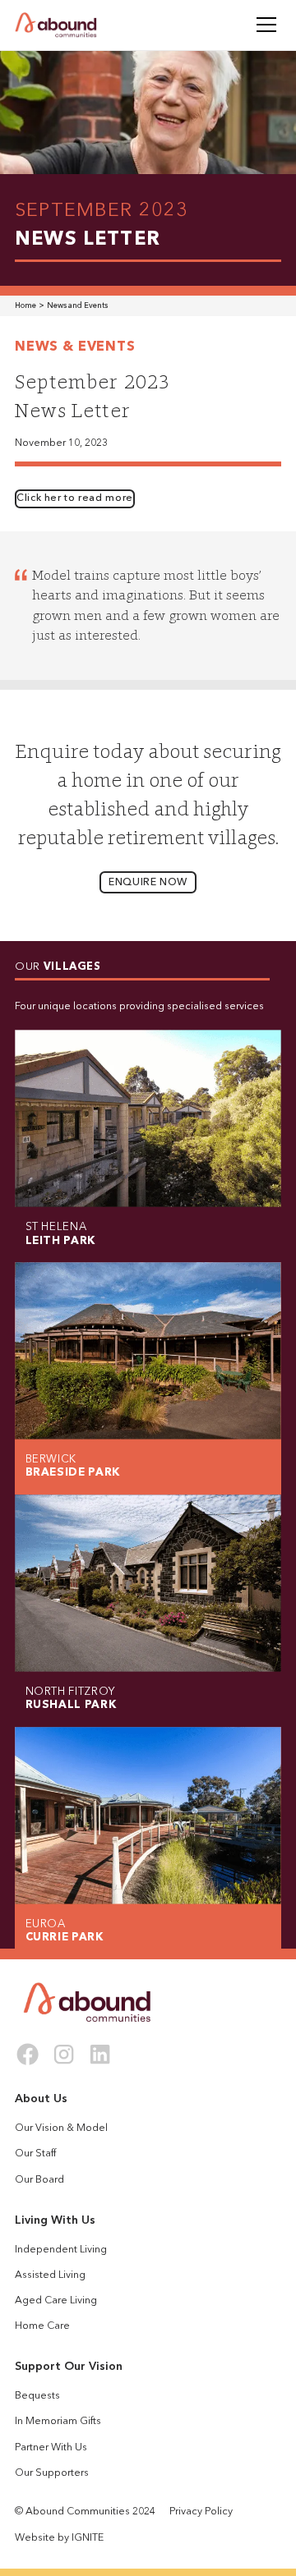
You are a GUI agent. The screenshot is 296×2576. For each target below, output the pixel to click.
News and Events (77, 306)
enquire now (148, 883)
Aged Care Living (56, 2301)
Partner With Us (51, 2448)
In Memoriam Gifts (58, 2422)
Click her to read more (75, 498)
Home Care (42, 2326)
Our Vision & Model (61, 2128)
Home (25, 306)
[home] (56, 25)
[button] (264, 25)
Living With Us (55, 2220)
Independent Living (61, 2250)
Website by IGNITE (59, 2538)
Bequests (37, 2396)
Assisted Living (50, 2275)
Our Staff (35, 2154)
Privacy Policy (201, 2512)
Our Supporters (52, 2473)
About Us (41, 2099)
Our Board (39, 2180)
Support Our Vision (69, 2367)
